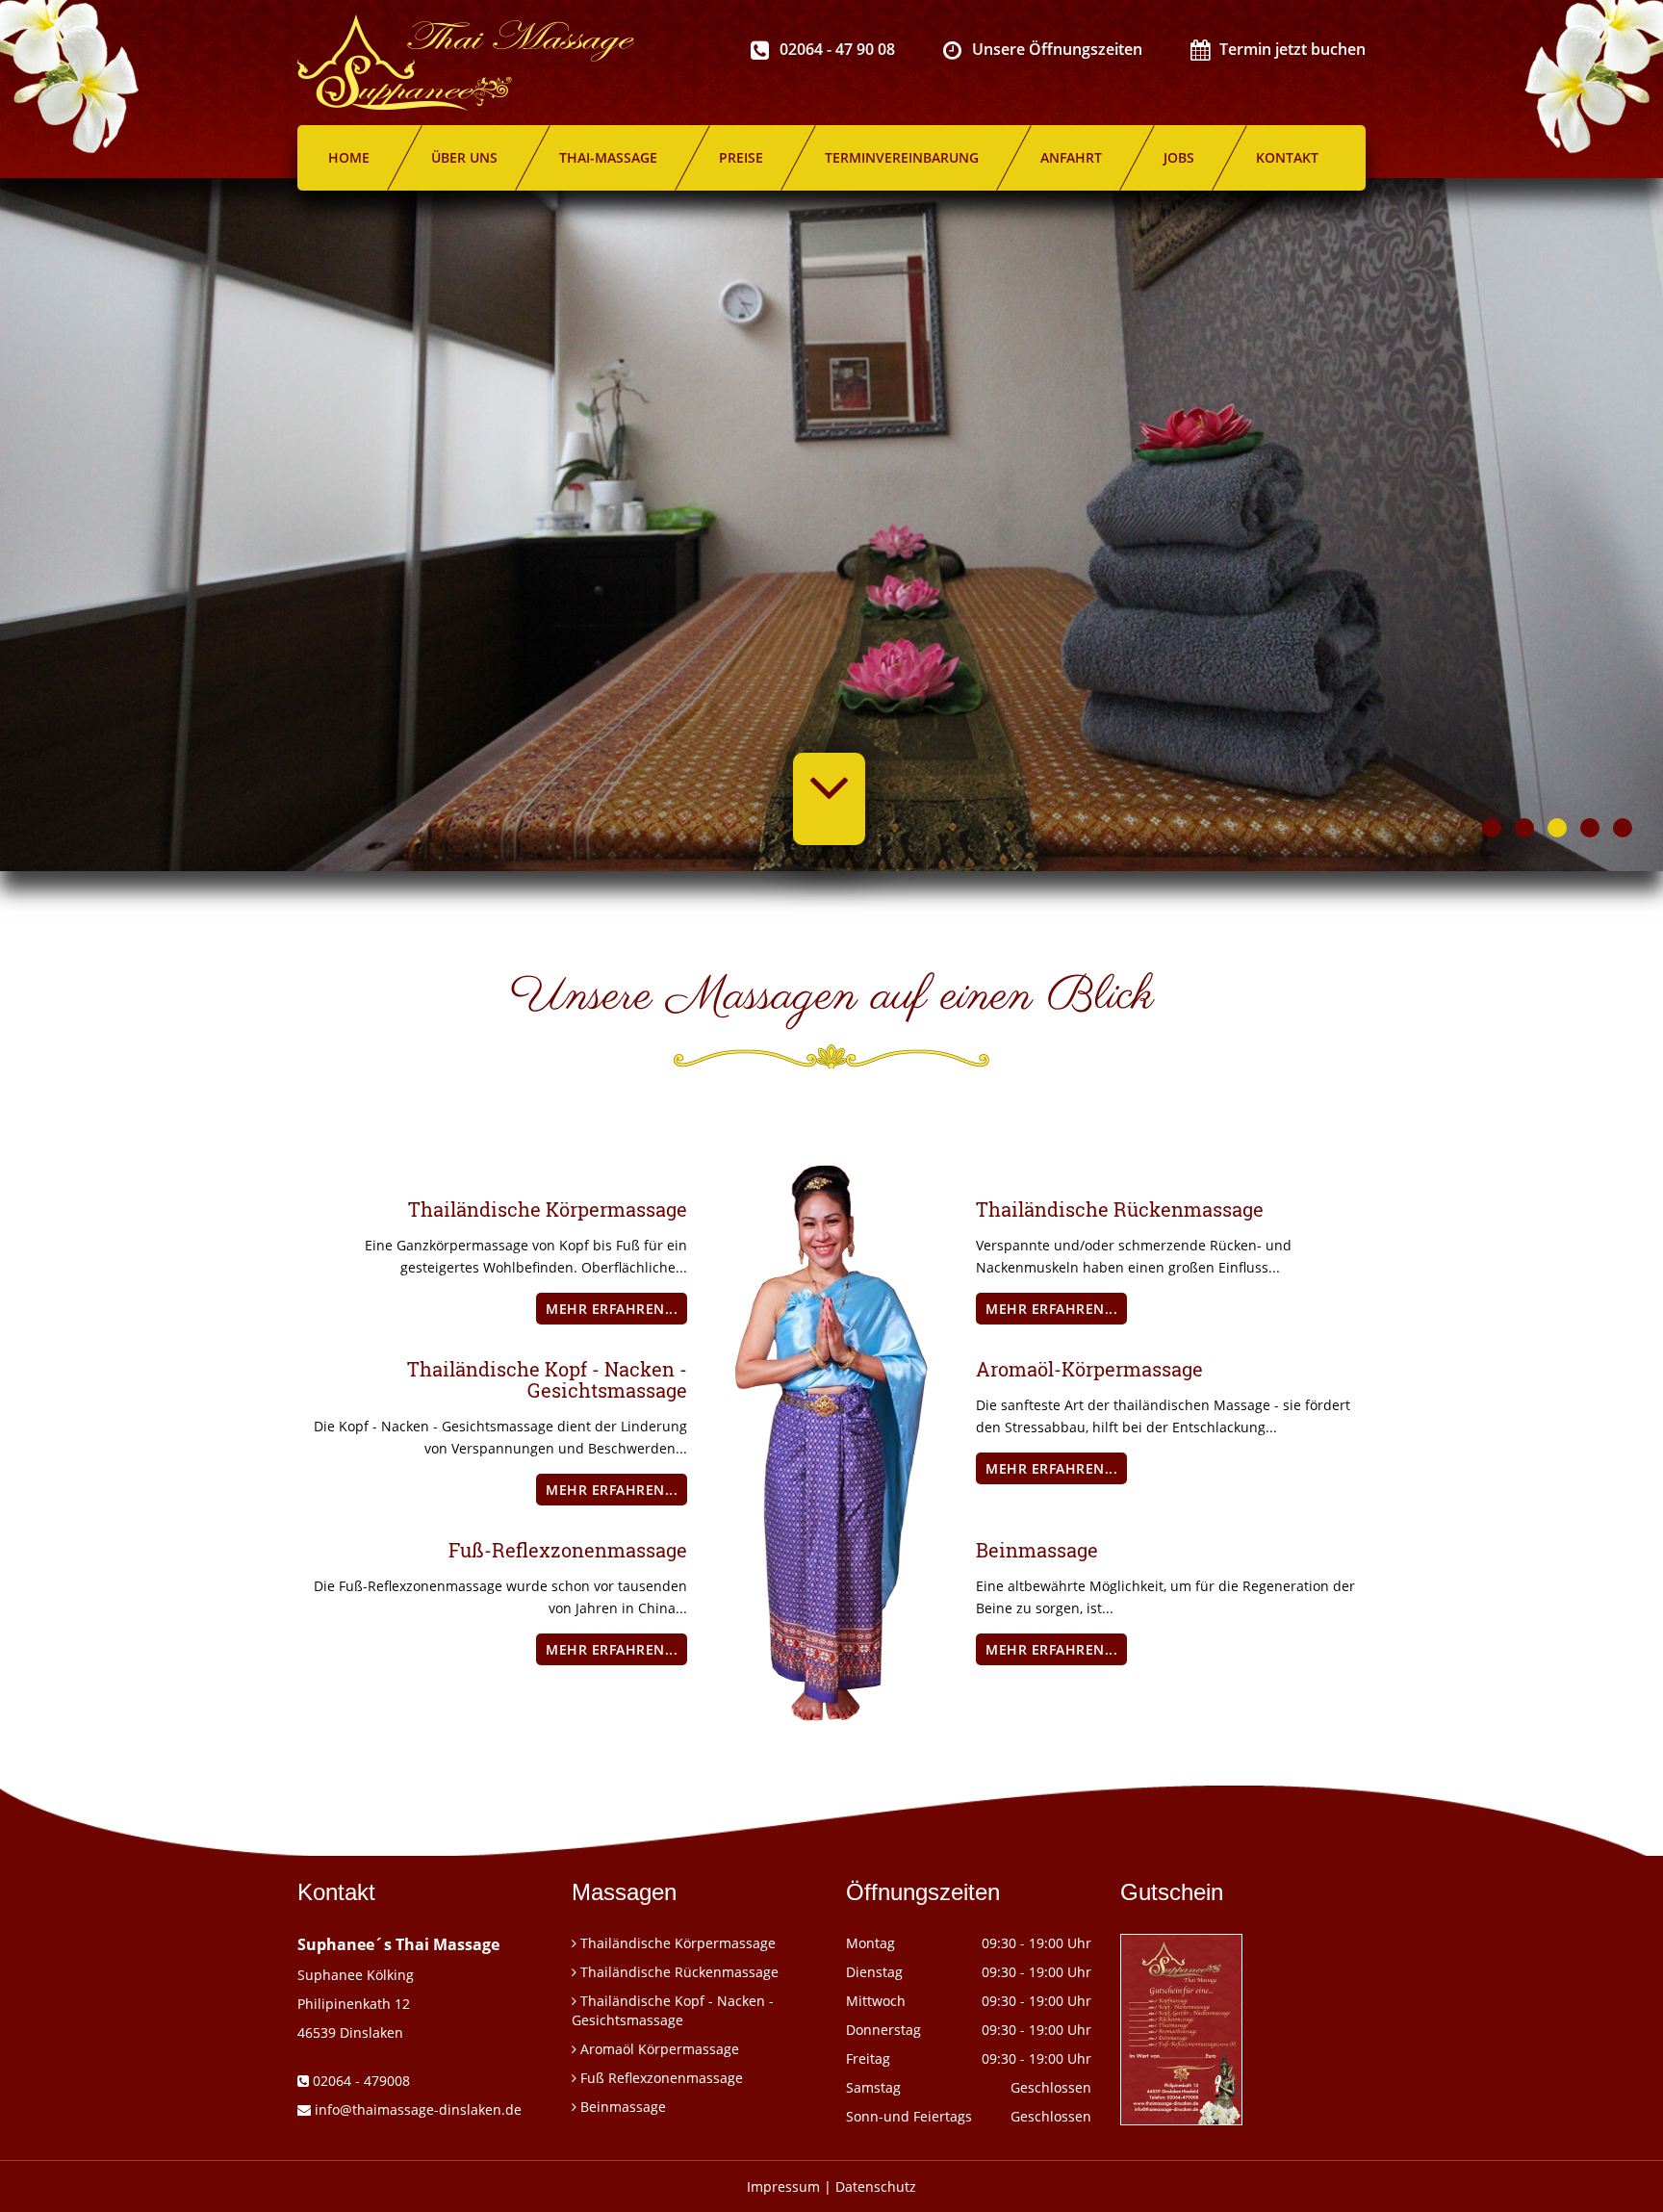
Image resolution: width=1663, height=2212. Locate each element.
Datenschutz (876, 2186)
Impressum (783, 2186)
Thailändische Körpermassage (678, 1943)
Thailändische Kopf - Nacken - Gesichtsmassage (673, 2010)
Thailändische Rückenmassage (679, 1972)
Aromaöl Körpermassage (660, 2049)
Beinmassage (623, 2107)
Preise (741, 157)
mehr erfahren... (612, 1309)
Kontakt (1287, 157)
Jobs (1179, 157)
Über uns (464, 157)
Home (349, 157)
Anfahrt (1071, 157)
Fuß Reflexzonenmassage (662, 2078)
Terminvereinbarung (902, 157)
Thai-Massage (608, 157)
